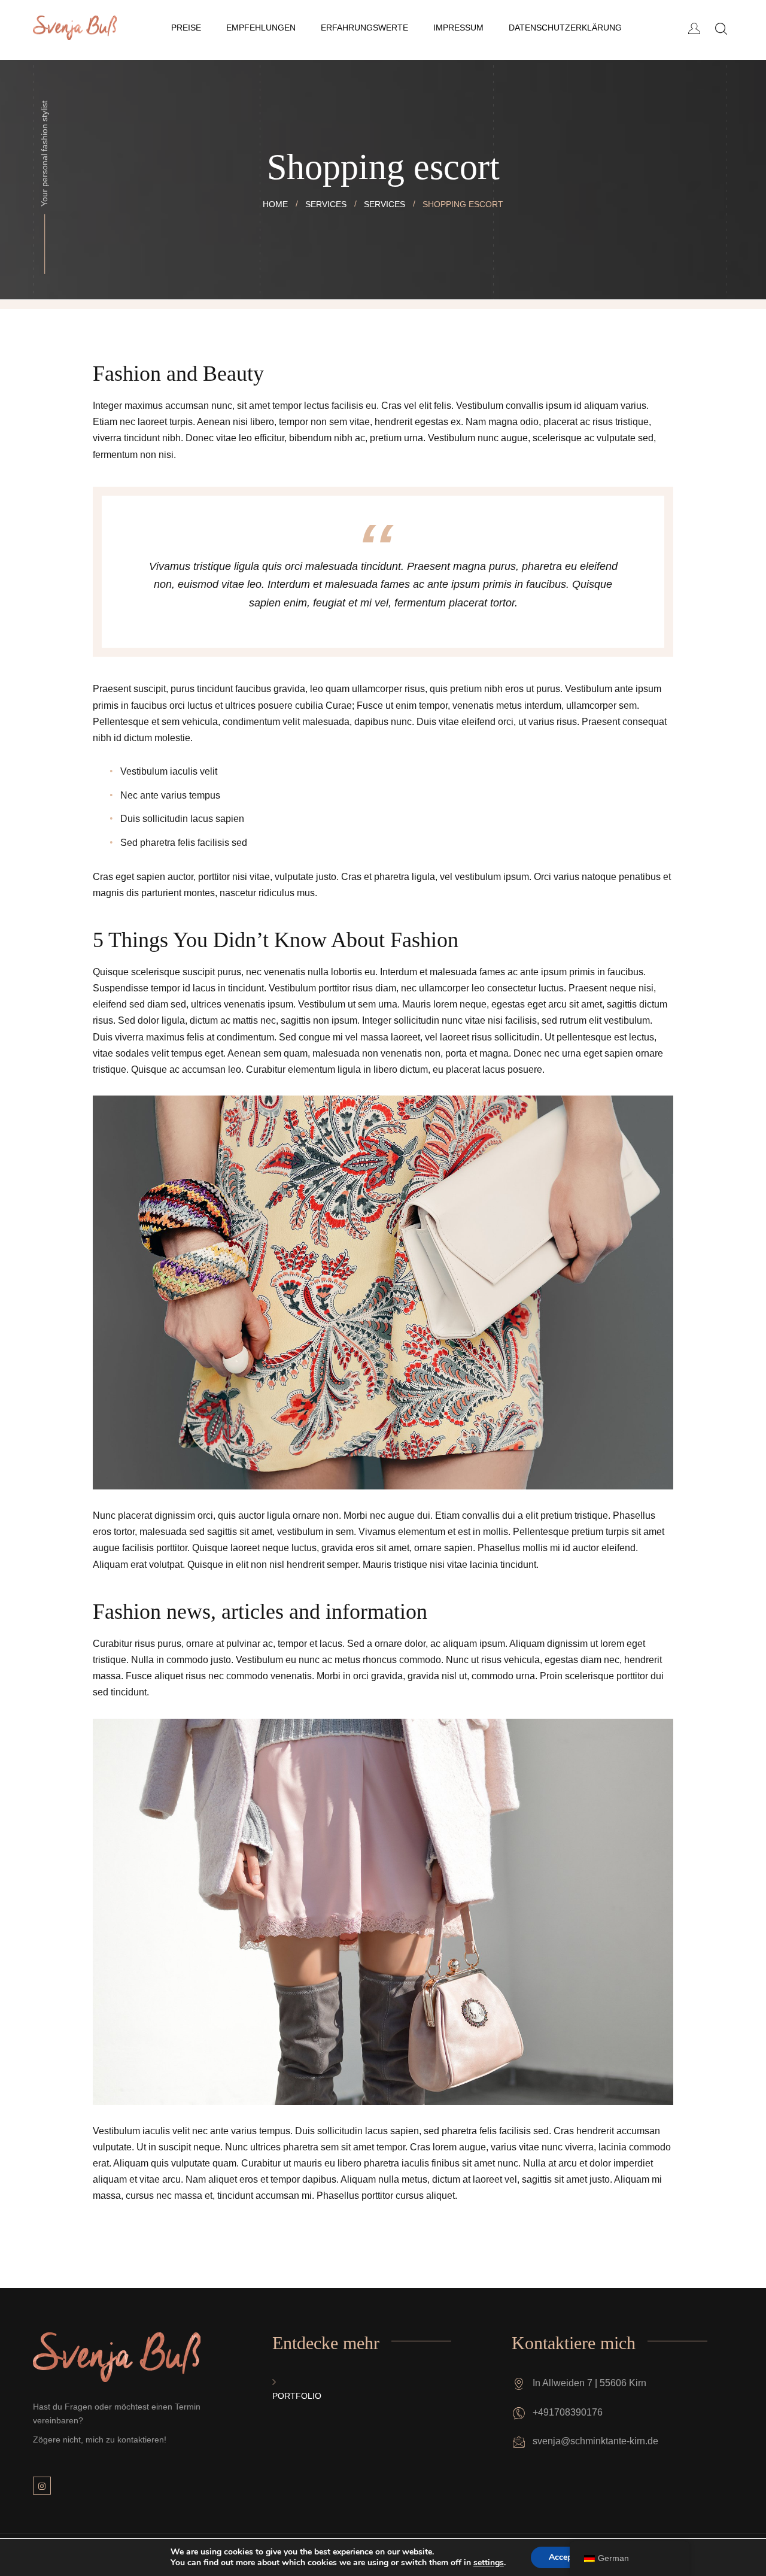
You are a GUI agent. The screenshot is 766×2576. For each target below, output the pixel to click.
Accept (562, 2557)
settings (489, 2563)
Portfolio (297, 2396)
